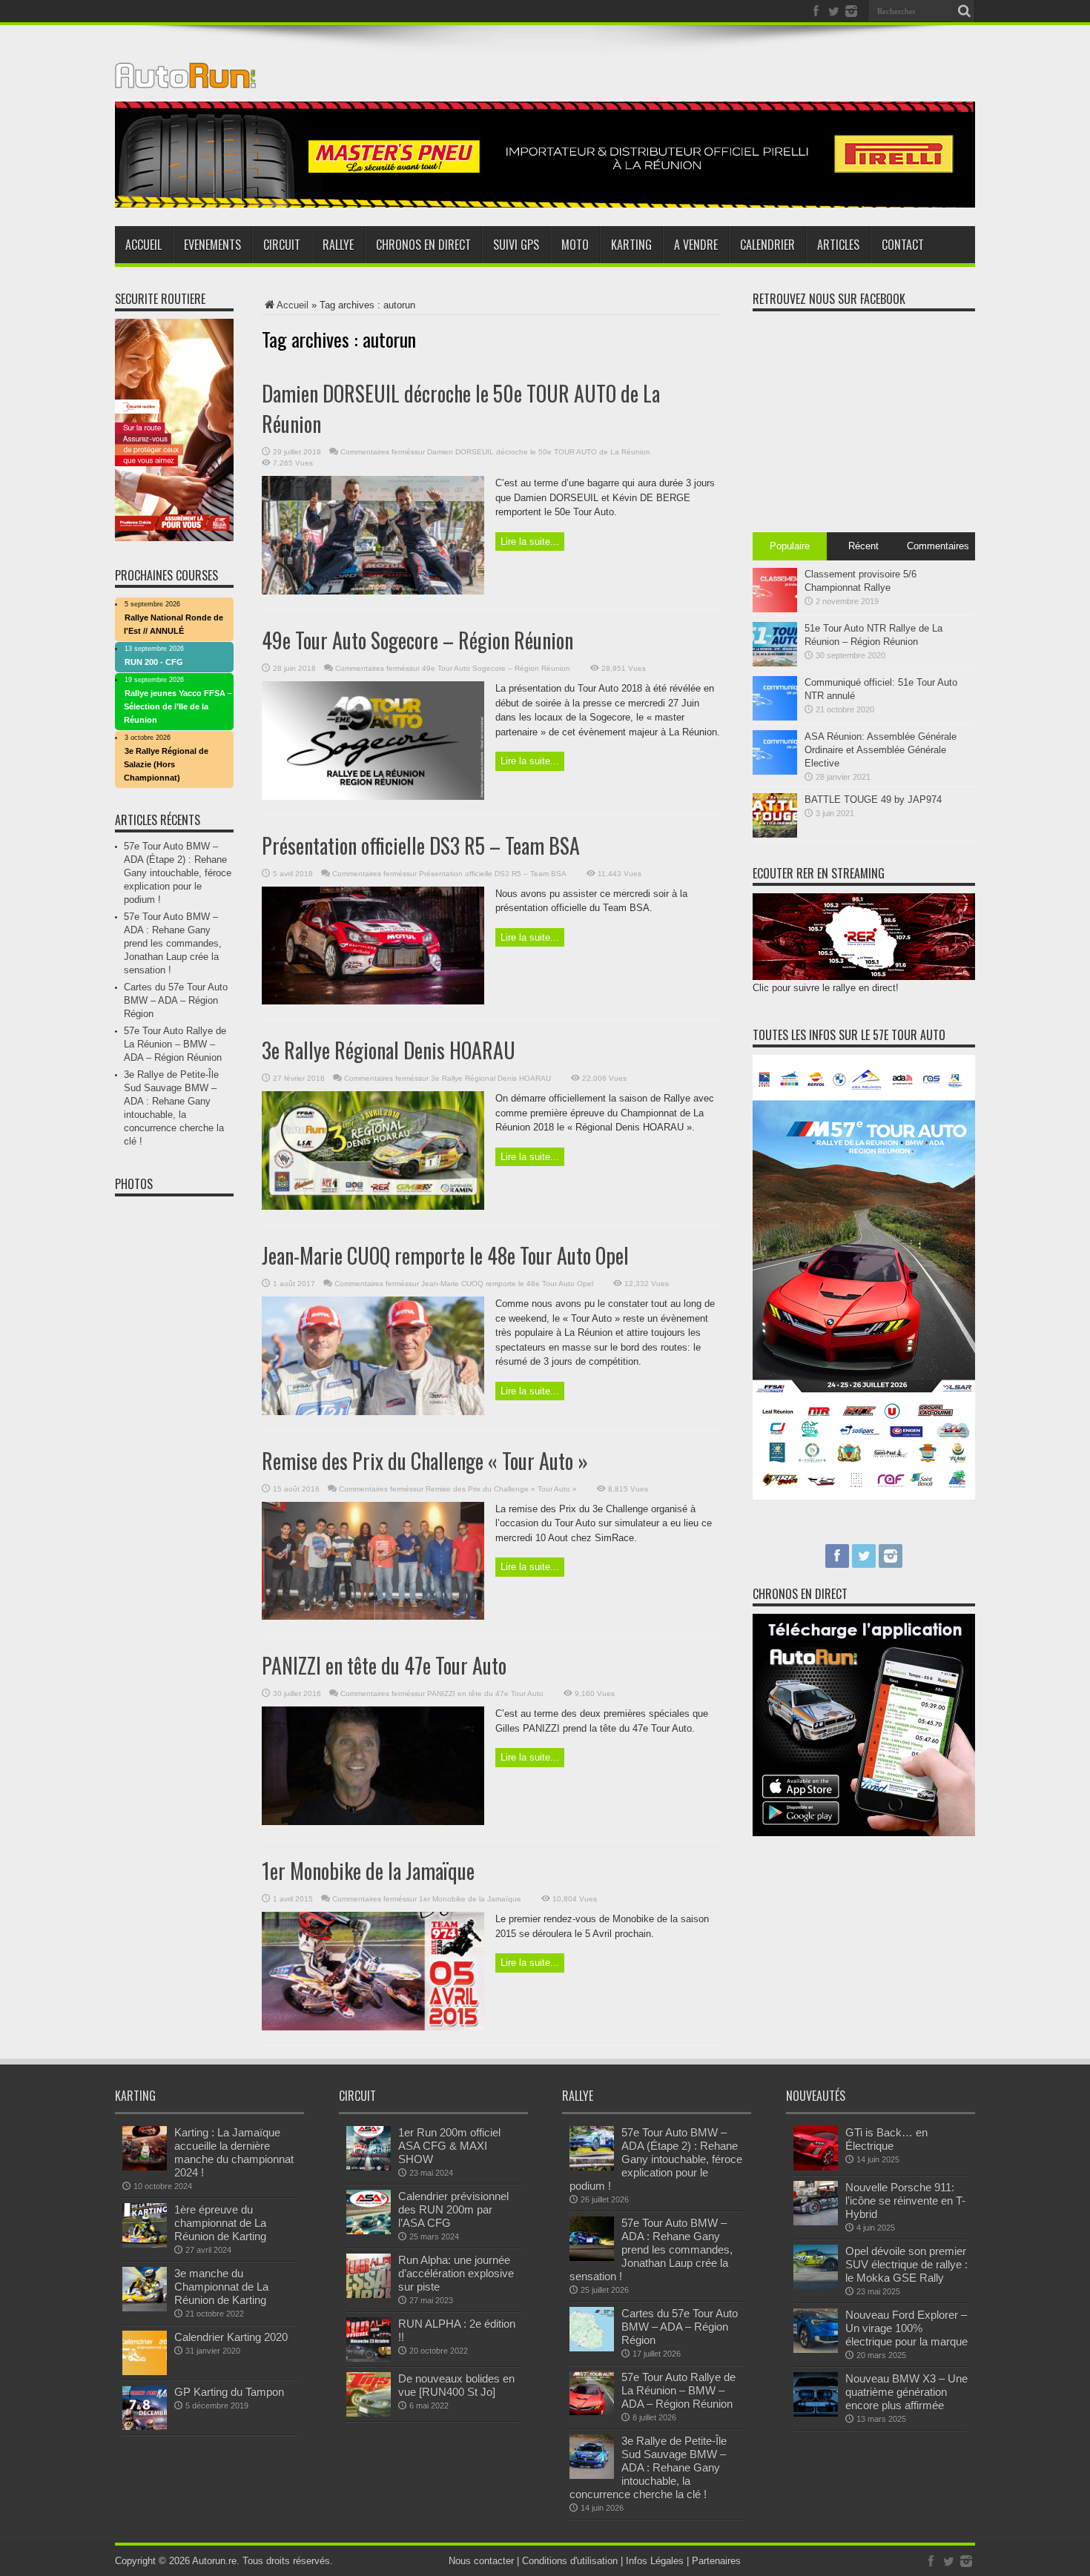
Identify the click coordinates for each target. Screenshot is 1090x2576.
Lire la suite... (530, 542)
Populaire (790, 546)
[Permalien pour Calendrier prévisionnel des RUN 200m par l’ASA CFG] (369, 2231)
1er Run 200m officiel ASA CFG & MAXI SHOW (449, 2146)
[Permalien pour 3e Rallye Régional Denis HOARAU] (373, 1206)
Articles (838, 245)
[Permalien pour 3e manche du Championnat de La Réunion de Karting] (145, 2308)
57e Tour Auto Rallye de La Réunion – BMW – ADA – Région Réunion (175, 1044)
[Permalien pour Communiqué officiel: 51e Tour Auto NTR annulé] (775, 717)
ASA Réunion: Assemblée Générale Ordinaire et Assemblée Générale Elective (881, 750)
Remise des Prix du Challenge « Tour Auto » (425, 1461)
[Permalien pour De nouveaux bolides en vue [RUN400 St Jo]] (369, 2413)
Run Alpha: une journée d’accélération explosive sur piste (456, 2273)
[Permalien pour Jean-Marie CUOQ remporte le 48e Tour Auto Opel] (373, 1412)
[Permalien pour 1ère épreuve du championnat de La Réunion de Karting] (145, 2244)
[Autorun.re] (185, 77)
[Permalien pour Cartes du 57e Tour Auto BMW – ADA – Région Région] (592, 2348)
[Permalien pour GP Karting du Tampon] (145, 2427)
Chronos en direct (423, 245)
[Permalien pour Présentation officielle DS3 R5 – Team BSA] (373, 1001)
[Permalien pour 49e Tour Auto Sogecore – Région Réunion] (373, 797)
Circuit (282, 245)
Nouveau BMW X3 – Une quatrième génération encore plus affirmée (906, 2392)
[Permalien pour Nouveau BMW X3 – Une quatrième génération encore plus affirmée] (816, 2413)
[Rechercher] (964, 11)
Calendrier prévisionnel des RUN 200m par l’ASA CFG (453, 2209)
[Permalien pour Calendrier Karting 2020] (145, 2372)
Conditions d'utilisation (570, 2561)
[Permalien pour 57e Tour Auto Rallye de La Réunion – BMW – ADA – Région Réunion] (592, 2412)
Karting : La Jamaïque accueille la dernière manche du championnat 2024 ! (234, 2152)
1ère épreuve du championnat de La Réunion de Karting (220, 2223)
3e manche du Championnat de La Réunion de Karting (221, 2287)
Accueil (143, 245)
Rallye (338, 245)
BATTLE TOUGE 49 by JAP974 (873, 799)
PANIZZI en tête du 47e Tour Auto (384, 1665)
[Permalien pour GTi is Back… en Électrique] (816, 2167)
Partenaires (716, 2561)
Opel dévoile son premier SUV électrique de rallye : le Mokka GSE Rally (906, 2264)
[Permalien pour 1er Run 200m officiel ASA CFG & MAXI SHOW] (369, 2167)
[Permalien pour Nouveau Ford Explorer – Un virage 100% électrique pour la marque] (816, 2350)
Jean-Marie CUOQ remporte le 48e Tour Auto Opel (445, 1255)
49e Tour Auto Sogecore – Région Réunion (417, 640)
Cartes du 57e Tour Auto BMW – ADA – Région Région (176, 1000)
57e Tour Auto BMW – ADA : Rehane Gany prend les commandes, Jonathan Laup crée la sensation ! (173, 943)
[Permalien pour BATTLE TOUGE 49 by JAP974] (775, 834)
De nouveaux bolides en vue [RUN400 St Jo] (456, 2385)
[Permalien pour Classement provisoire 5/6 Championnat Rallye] (775, 609)
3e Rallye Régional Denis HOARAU (389, 1050)
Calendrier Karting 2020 (231, 2337)
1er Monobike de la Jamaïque (368, 1871)
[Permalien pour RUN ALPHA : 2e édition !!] (369, 2358)
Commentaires (938, 546)
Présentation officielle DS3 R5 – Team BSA (421, 845)
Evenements (212, 245)
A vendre (696, 245)
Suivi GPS (516, 245)
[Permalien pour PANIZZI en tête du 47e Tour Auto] (373, 1822)
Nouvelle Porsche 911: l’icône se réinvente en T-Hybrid (905, 2201)
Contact (903, 245)
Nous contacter (481, 2561)
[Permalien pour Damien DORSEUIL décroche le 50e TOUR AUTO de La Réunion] (373, 591)
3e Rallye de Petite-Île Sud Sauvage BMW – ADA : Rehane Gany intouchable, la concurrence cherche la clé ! (648, 2467)
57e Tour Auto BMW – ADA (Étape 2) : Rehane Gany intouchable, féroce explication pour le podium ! (178, 873)
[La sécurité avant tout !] (545, 204)
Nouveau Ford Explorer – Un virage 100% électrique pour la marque (906, 2328)
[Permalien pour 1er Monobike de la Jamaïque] (373, 2027)
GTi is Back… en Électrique (886, 2139)
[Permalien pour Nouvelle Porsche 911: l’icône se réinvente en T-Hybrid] (816, 2222)
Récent (863, 546)
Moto (575, 245)
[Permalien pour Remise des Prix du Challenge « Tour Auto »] (373, 1616)
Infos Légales (655, 2561)
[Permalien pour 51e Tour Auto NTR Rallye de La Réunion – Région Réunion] (775, 663)
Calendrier (767, 245)
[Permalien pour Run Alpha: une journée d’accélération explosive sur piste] (369, 2295)
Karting (631, 245)
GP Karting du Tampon (229, 2392)
